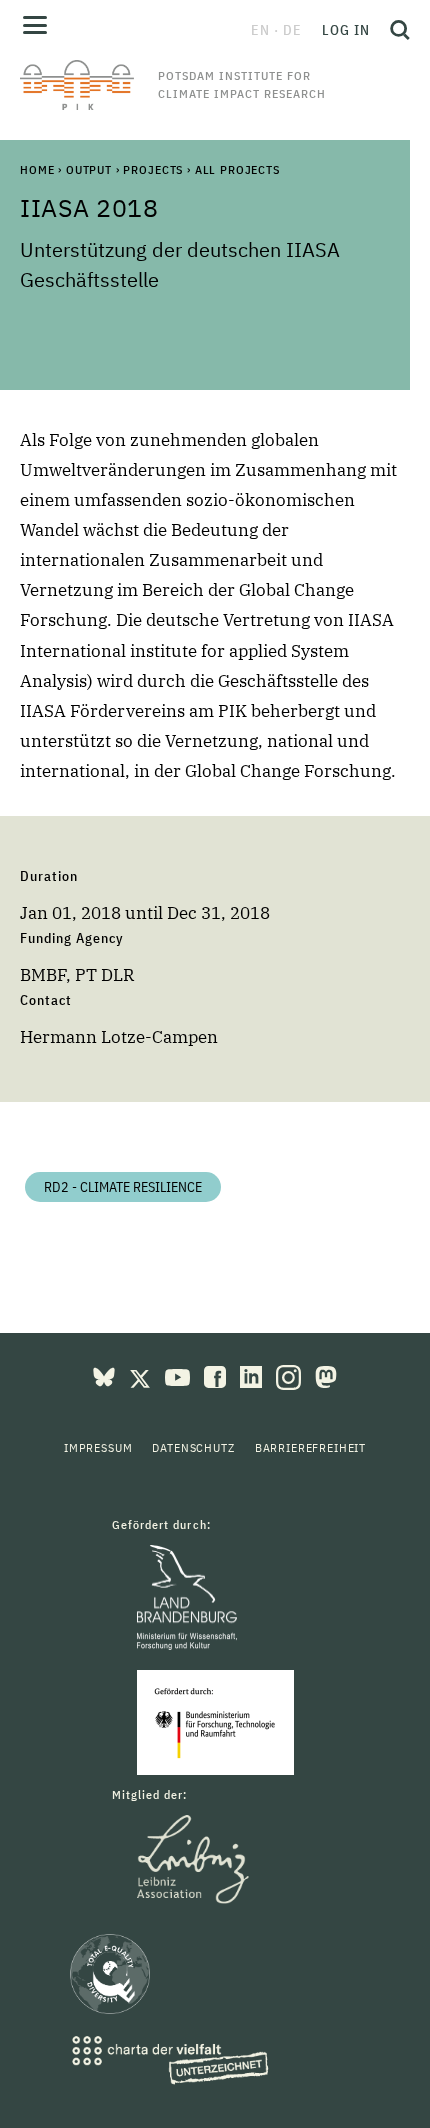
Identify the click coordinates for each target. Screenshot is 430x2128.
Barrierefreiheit (310, 1447)
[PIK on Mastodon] (326, 1375)
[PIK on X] (142, 1375)
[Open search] (395, 30)
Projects (153, 169)
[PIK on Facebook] (217, 1375)
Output (89, 169)
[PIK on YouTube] (179, 1375)
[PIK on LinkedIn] (253, 1375)
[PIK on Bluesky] (106, 1375)
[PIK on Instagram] (290, 1375)
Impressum (98, 1447)
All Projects (237, 169)
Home (37, 169)
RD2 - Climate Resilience (123, 1187)
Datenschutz (193, 1447)
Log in (346, 30)
